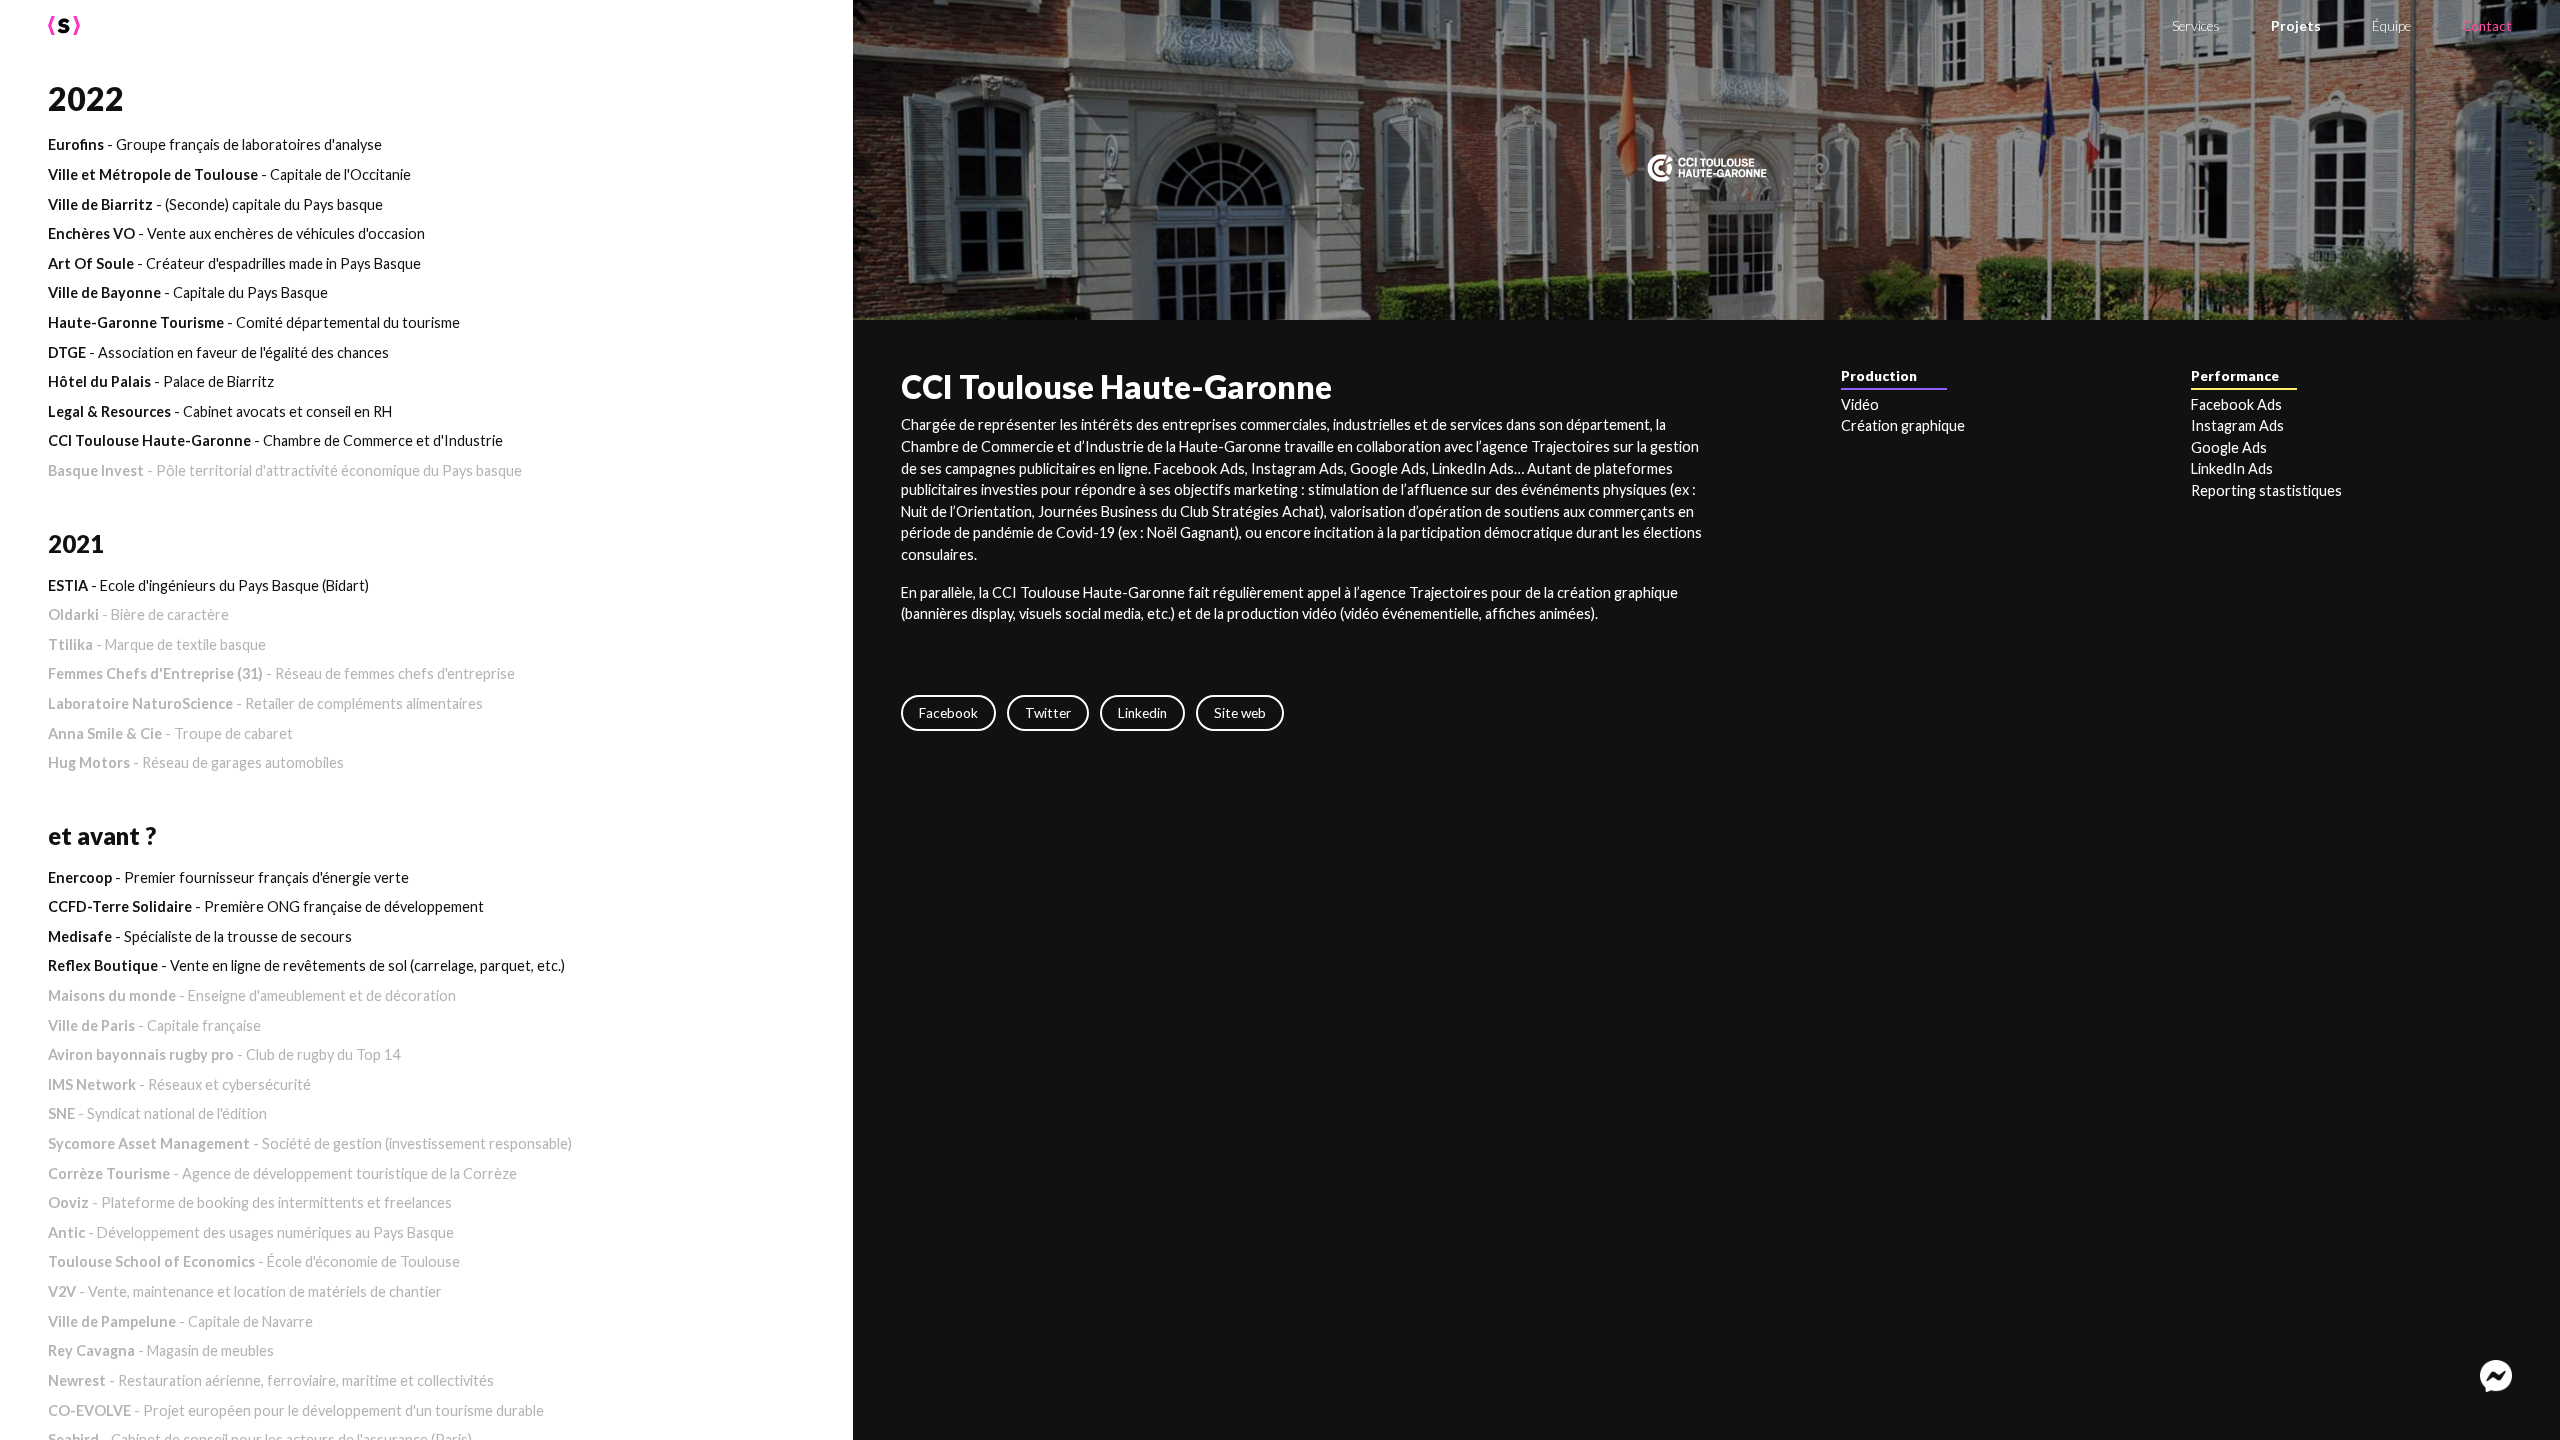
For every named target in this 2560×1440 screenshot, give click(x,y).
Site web (1240, 713)
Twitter (1048, 713)
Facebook (948, 713)
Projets (2296, 26)
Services (2196, 26)
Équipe (2391, 26)
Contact (2487, 26)
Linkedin (1142, 713)
